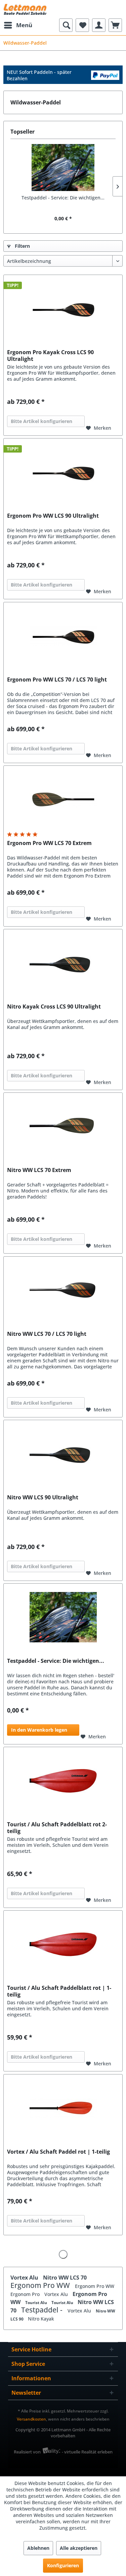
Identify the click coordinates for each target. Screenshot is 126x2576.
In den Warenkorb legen (39, 1730)
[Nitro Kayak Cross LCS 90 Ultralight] (63, 963)
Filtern (22, 246)
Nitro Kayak (41, 2319)
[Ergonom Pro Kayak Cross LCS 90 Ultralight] (63, 309)
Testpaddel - (43, 2310)
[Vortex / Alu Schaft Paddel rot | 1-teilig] (63, 2108)
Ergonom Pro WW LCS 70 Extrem (49, 843)
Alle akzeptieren (79, 2548)
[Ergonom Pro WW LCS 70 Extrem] (63, 799)
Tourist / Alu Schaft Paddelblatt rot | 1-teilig (59, 1991)
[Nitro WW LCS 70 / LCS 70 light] (63, 1290)
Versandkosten (31, 2419)
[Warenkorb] (115, 25)
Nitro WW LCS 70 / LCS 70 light (47, 1334)
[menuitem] (18, 25)
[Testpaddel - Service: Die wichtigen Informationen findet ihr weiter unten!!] (63, 168)
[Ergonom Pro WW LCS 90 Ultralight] (63, 472)
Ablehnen (38, 2548)
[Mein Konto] (99, 25)
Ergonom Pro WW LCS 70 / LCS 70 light (57, 680)
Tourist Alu (37, 2303)
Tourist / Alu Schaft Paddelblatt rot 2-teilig (57, 1828)
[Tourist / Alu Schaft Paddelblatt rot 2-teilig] (63, 1781)
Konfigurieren (63, 2565)
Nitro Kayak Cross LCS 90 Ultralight (54, 1007)
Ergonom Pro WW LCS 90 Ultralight (53, 516)
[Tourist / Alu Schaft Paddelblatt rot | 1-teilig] (63, 1944)
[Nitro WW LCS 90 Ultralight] (63, 1454)
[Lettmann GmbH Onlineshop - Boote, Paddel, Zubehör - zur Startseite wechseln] (25, 9)
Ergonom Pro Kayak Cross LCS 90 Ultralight (50, 356)
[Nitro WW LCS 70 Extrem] (63, 1126)
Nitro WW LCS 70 (65, 2278)
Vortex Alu (25, 2278)
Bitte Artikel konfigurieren (41, 421)
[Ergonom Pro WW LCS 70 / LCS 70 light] (63, 636)
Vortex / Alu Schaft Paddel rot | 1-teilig (58, 2152)
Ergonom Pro (26, 2294)
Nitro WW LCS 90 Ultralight (43, 1497)
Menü (24, 25)
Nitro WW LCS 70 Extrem (39, 1170)
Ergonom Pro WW (41, 2285)
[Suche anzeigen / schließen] (66, 25)
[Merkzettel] (82, 25)
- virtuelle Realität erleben (87, 2452)
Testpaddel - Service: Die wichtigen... (63, 198)
